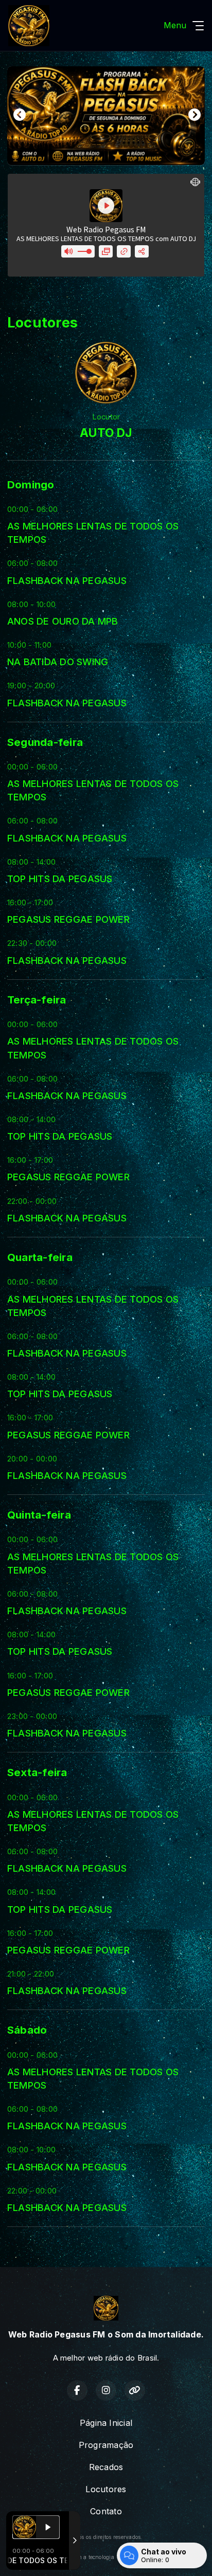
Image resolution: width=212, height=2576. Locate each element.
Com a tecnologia (92, 2557)
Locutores (106, 2489)
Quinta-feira (39, 1515)
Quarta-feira (40, 1257)
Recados (106, 2467)
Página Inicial (106, 2423)
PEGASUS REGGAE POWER (68, 919)
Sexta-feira (37, 1772)
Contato (106, 2511)
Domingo (31, 485)
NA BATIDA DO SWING (58, 662)
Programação (106, 2445)
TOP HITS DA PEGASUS (60, 879)
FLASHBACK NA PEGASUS (67, 580)
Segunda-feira (45, 742)
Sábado (27, 2030)
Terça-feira (37, 1000)
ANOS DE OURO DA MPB (63, 621)
